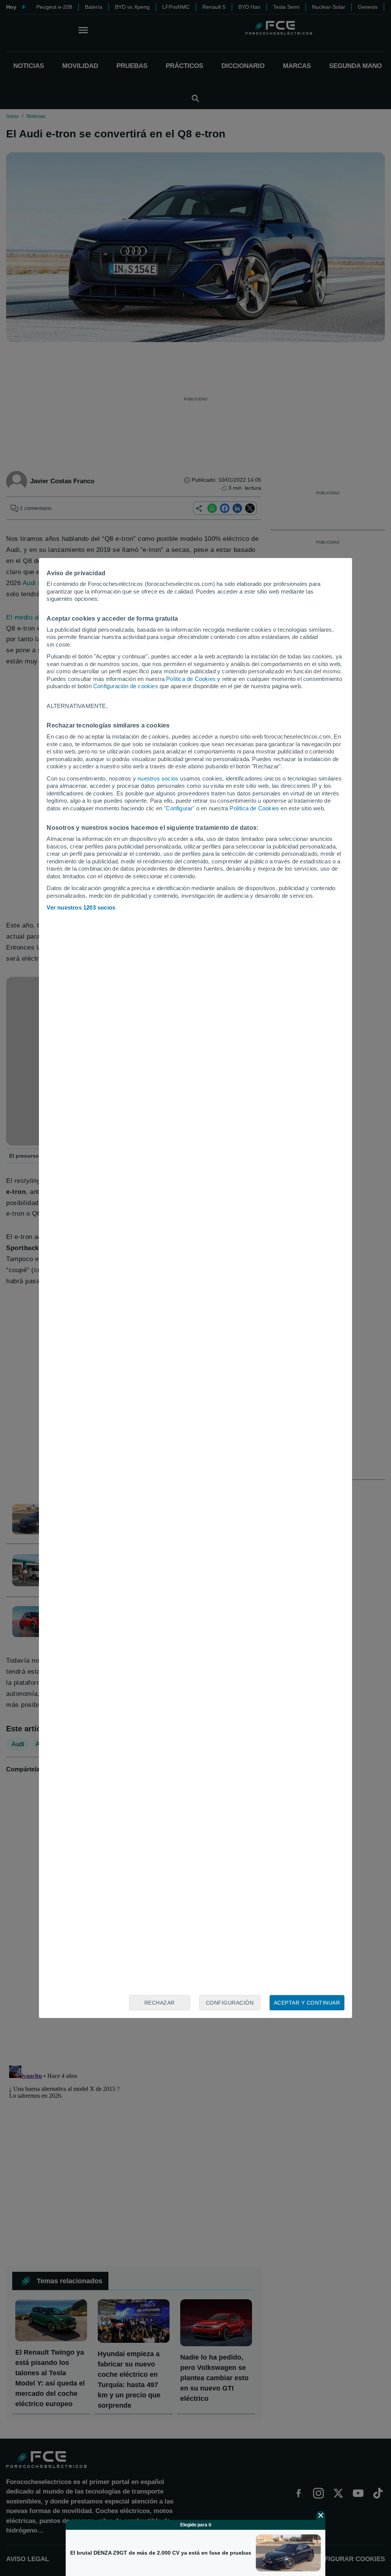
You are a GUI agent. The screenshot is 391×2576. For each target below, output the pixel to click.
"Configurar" (179, 808)
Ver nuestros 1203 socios (81, 907)
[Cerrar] (321, 2515)
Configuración (230, 2003)
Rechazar (160, 2003)
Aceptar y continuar (307, 2003)
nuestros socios (158, 778)
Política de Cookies (191, 679)
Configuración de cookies (126, 686)
